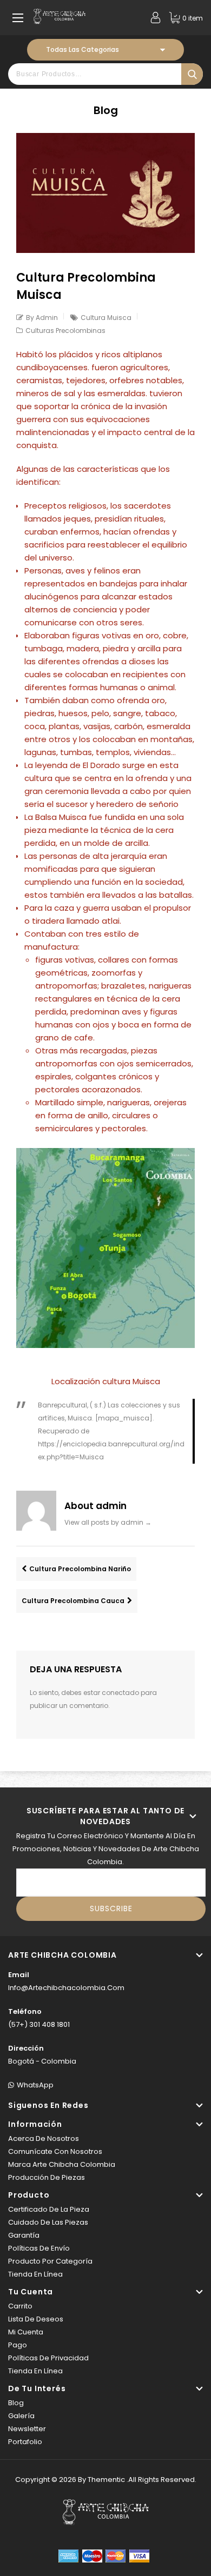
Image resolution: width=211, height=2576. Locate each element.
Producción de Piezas (47, 2177)
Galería (21, 2416)
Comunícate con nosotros (55, 2151)
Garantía (24, 2235)
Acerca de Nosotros (44, 2138)
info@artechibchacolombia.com (66, 1988)
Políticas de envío (39, 2248)
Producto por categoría (50, 2261)
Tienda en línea (35, 2274)
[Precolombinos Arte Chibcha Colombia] (60, 16)
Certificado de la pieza (49, 2209)
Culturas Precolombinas (65, 331)
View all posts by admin (108, 1522)
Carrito (20, 2306)
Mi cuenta (26, 2332)
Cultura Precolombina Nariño (80, 1569)
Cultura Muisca (106, 318)
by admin (42, 318)
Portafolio (25, 2442)
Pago (18, 2345)
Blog (16, 2403)
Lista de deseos (36, 2319)
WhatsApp (35, 2085)
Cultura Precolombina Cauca (73, 1601)
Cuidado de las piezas (48, 2222)
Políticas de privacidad (48, 2358)
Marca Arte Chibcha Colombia (62, 2164)
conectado (120, 1693)
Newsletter (27, 2429)
